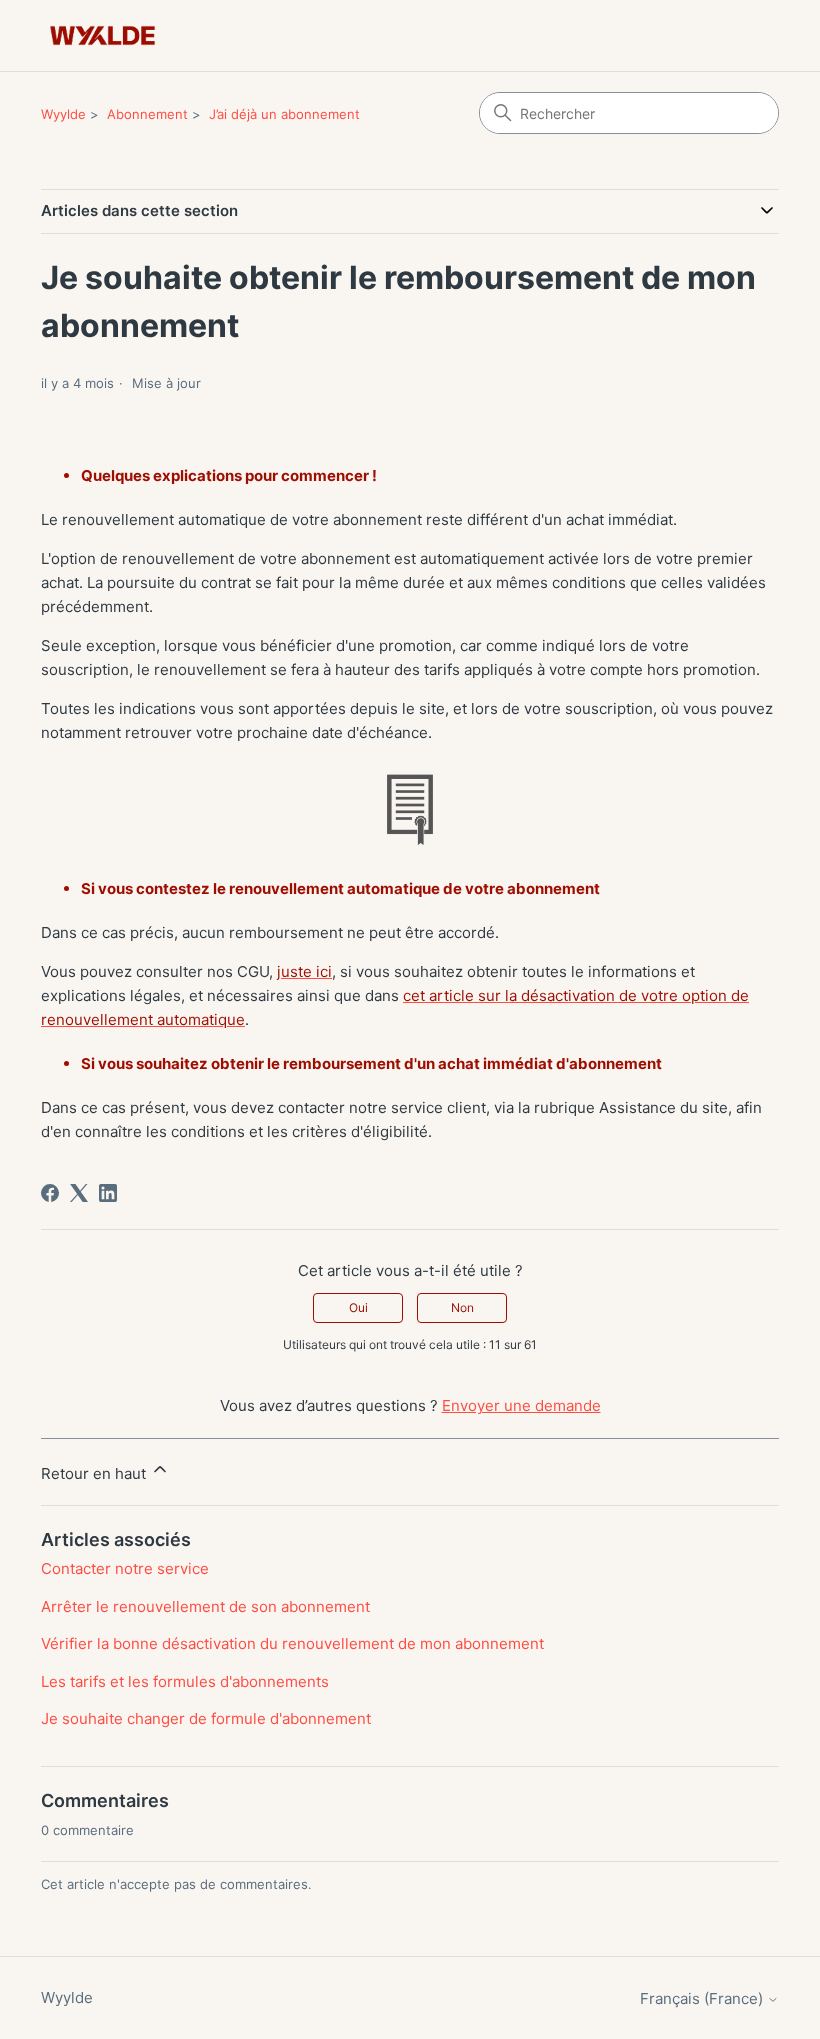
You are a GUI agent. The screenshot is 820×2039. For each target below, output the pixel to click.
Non (462, 1307)
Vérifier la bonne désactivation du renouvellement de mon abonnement (292, 1643)
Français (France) (703, 1998)
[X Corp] (79, 1193)
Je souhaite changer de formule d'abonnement (206, 1718)
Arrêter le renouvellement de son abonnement (205, 1606)
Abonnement (147, 114)
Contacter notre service (125, 1568)
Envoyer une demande (521, 1405)
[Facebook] (50, 1193)
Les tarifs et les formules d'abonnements (185, 1681)
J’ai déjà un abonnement (284, 114)
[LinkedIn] (108, 1193)
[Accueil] (102, 35)
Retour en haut (95, 1473)
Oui (358, 1307)
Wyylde (63, 114)
